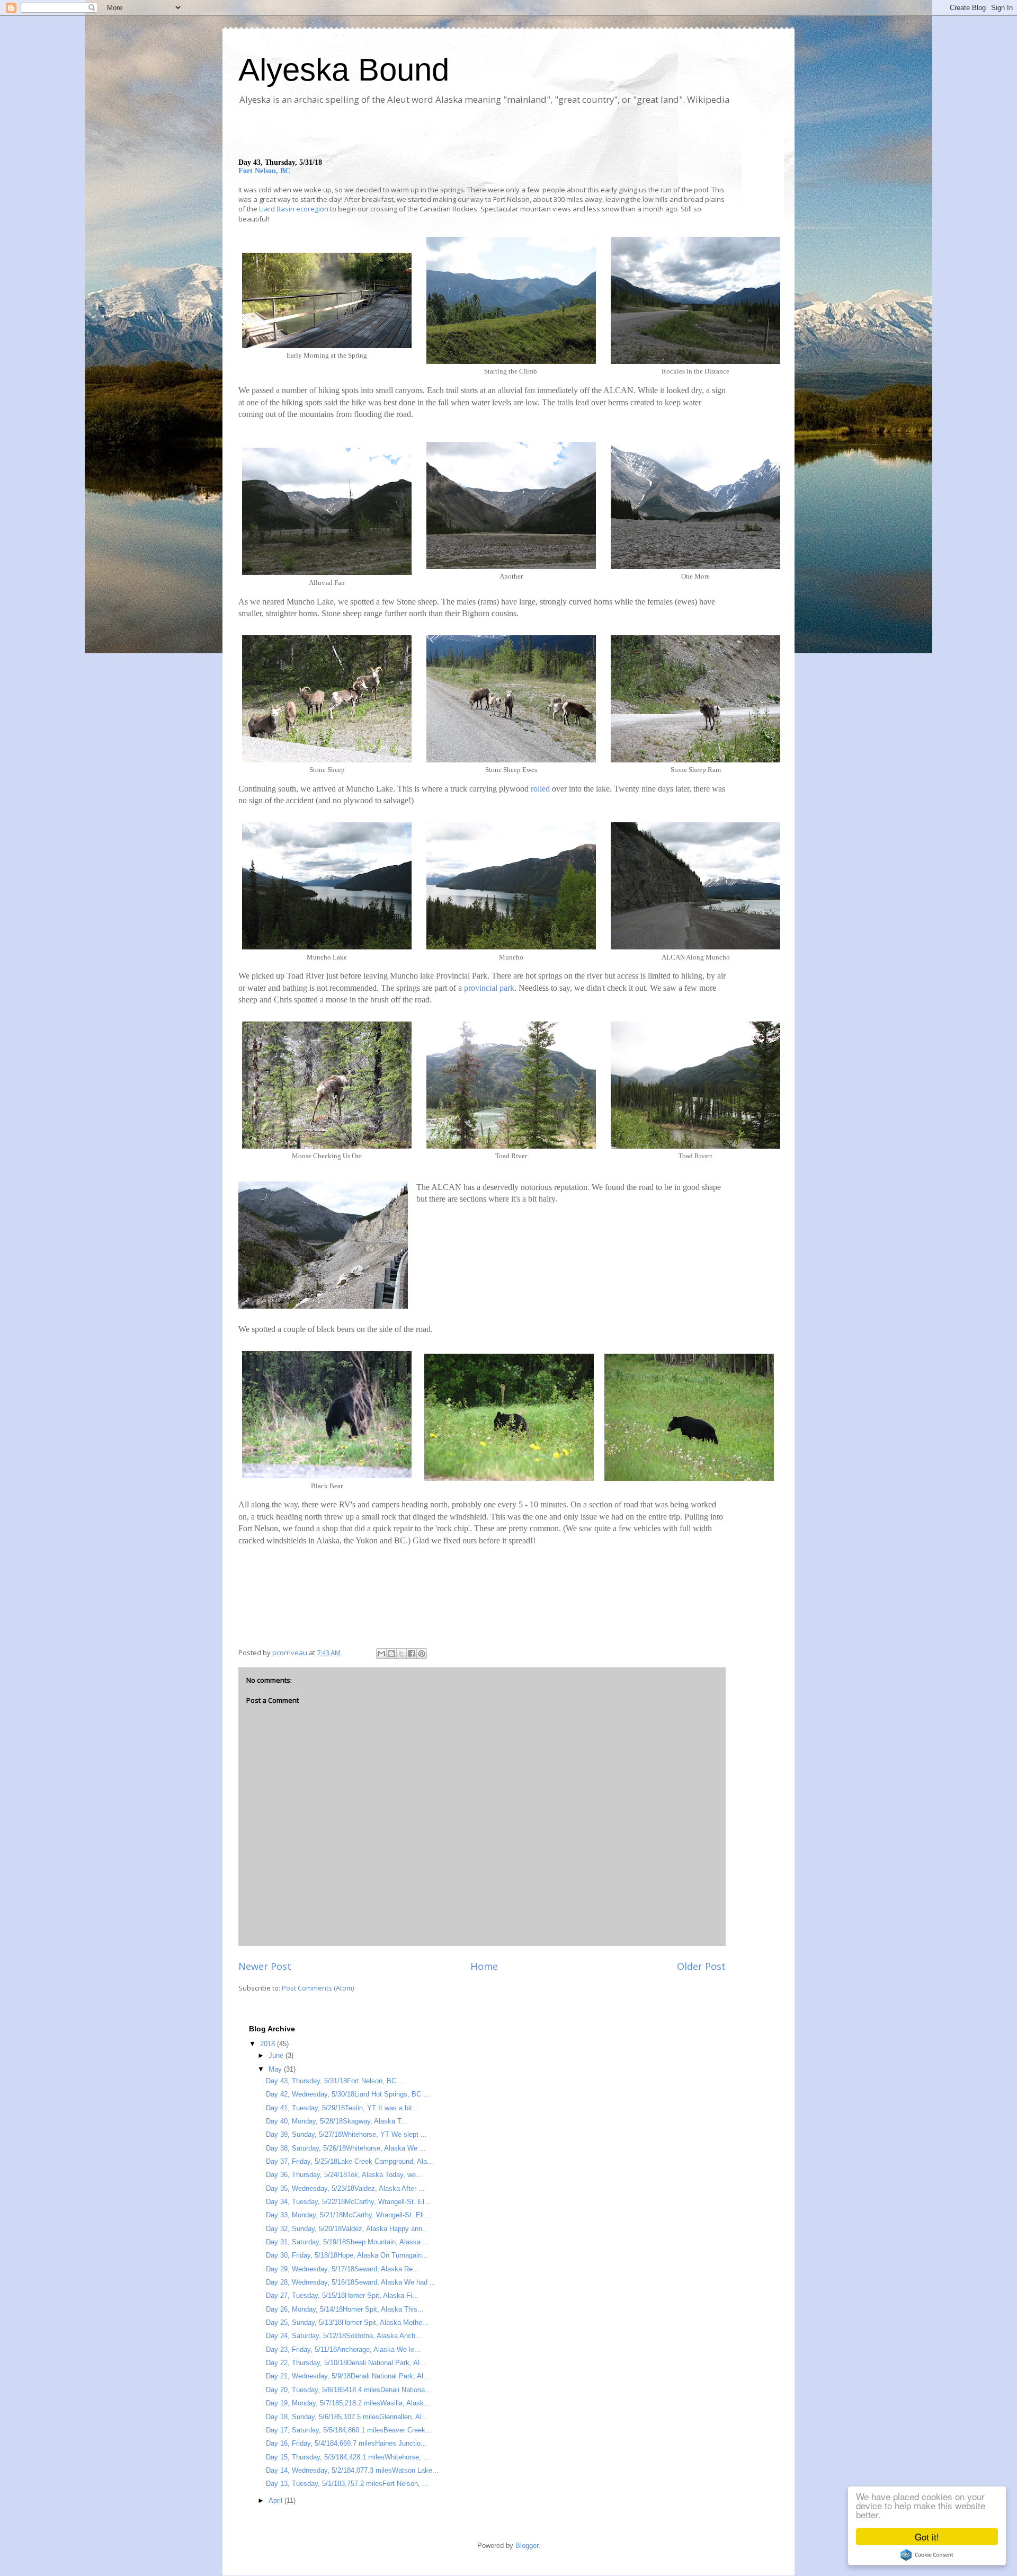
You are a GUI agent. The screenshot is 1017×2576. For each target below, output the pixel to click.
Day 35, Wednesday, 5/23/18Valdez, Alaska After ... (345, 2188)
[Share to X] (402, 1654)
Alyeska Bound (344, 70)
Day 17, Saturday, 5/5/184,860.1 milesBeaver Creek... (349, 2430)
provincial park (489, 988)
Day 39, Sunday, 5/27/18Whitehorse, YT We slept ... (346, 2134)
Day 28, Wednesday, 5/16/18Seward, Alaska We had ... (351, 2282)
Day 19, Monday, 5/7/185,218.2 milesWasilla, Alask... (348, 2403)
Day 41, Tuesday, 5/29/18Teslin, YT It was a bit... (342, 2108)
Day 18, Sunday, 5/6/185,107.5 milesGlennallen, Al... (347, 2417)
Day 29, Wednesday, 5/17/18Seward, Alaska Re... (342, 2269)
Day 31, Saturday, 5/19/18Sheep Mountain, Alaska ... (347, 2242)
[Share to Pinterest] (422, 1654)
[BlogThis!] (391, 1654)
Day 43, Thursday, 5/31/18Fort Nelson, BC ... (335, 2081)
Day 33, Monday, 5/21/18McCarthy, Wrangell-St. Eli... (348, 2215)
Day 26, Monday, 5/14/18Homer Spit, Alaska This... (345, 2309)
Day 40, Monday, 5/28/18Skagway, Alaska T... (337, 2121)
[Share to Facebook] (412, 1654)
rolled (541, 789)
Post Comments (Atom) (318, 1988)
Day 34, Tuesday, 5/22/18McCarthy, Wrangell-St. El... (348, 2202)
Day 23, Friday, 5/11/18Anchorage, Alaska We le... (343, 2350)
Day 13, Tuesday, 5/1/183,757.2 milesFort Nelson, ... (347, 2484)
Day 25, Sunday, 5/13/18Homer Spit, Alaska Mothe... (347, 2322)
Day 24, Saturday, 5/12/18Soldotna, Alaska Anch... (344, 2336)
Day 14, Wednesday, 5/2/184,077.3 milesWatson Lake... (352, 2470)
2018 (269, 2044)
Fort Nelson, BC (264, 171)
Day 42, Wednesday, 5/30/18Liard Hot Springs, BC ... (348, 2094)
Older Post (701, 1966)
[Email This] (381, 1654)
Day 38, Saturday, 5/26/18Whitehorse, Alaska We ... (346, 2148)
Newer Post (265, 1966)
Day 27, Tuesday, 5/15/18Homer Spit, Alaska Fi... (342, 2295)
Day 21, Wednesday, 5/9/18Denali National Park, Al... (348, 2376)
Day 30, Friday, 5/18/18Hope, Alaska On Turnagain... (347, 2255)
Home (484, 1966)
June (277, 2055)
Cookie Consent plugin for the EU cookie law (927, 2555)
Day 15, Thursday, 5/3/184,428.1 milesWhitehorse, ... (348, 2457)
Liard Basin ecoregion (294, 209)
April (276, 2501)
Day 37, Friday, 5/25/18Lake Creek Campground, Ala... (350, 2161)
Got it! (927, 2537)
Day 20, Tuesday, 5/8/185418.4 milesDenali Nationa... (349, 2390)
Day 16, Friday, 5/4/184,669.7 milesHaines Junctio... (346, 2443)
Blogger (527, 2546)
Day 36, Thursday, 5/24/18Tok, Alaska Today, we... (344, 2175)
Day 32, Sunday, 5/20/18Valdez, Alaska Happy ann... (347, 2229)
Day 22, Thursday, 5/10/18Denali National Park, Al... (346, 2363)
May (276, 2069)
